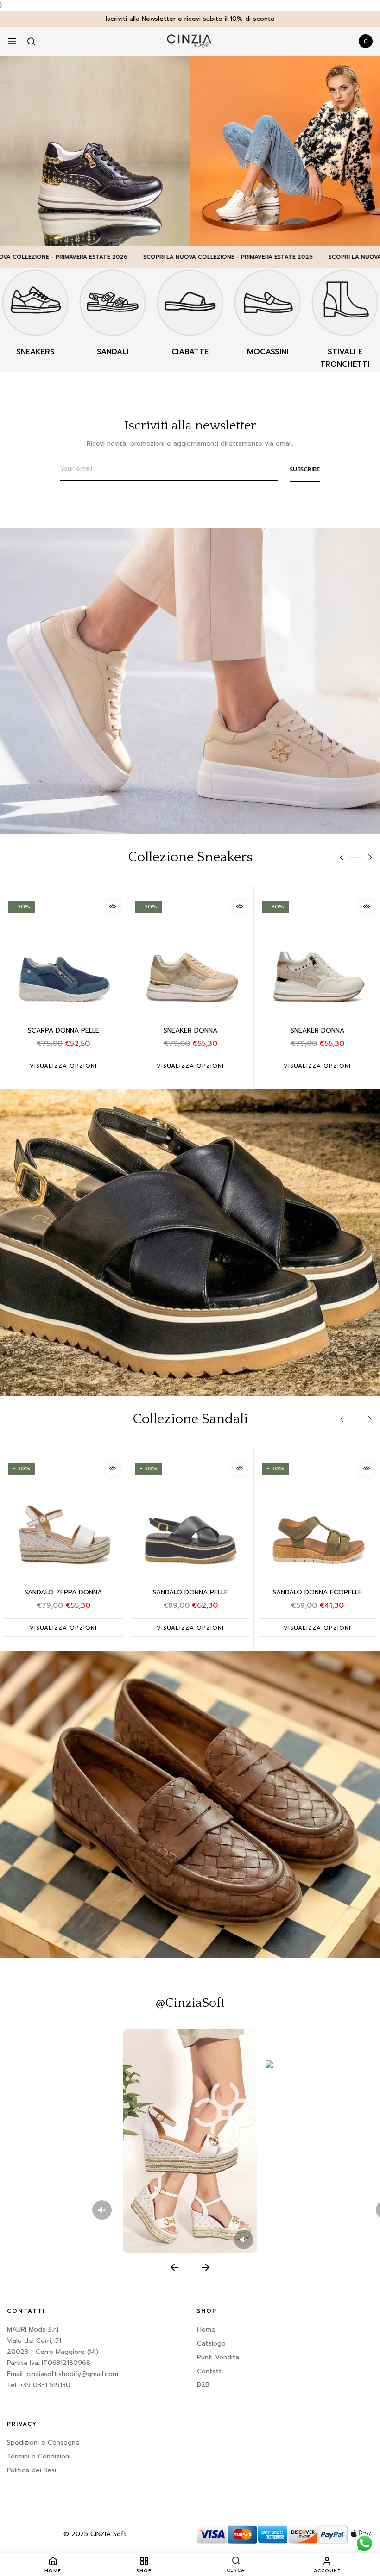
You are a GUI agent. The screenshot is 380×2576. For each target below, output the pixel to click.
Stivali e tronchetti (345, 358)
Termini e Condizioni (39, 2456)
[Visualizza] (113, 907)
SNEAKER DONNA (190, 1030)
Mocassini (268, 352)
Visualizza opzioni (63, 1066)
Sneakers (35, 352)
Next (370, 859)
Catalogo (211, 2343)
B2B (203, 2385)
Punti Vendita (218, 2357)
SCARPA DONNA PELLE (63, 1030)
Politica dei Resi (32, 2470)
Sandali (113, 352)
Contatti (210, 2371)
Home (206, 2330)
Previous (351, 857)
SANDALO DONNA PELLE (190, 1592)
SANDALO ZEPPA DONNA (63, 1592)
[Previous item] (174, 2267)
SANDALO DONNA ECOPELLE (317, 1592)
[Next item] (206, 2267)
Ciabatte (190, 352)
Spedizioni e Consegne (43, 2442)
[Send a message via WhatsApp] (364, 2543)
